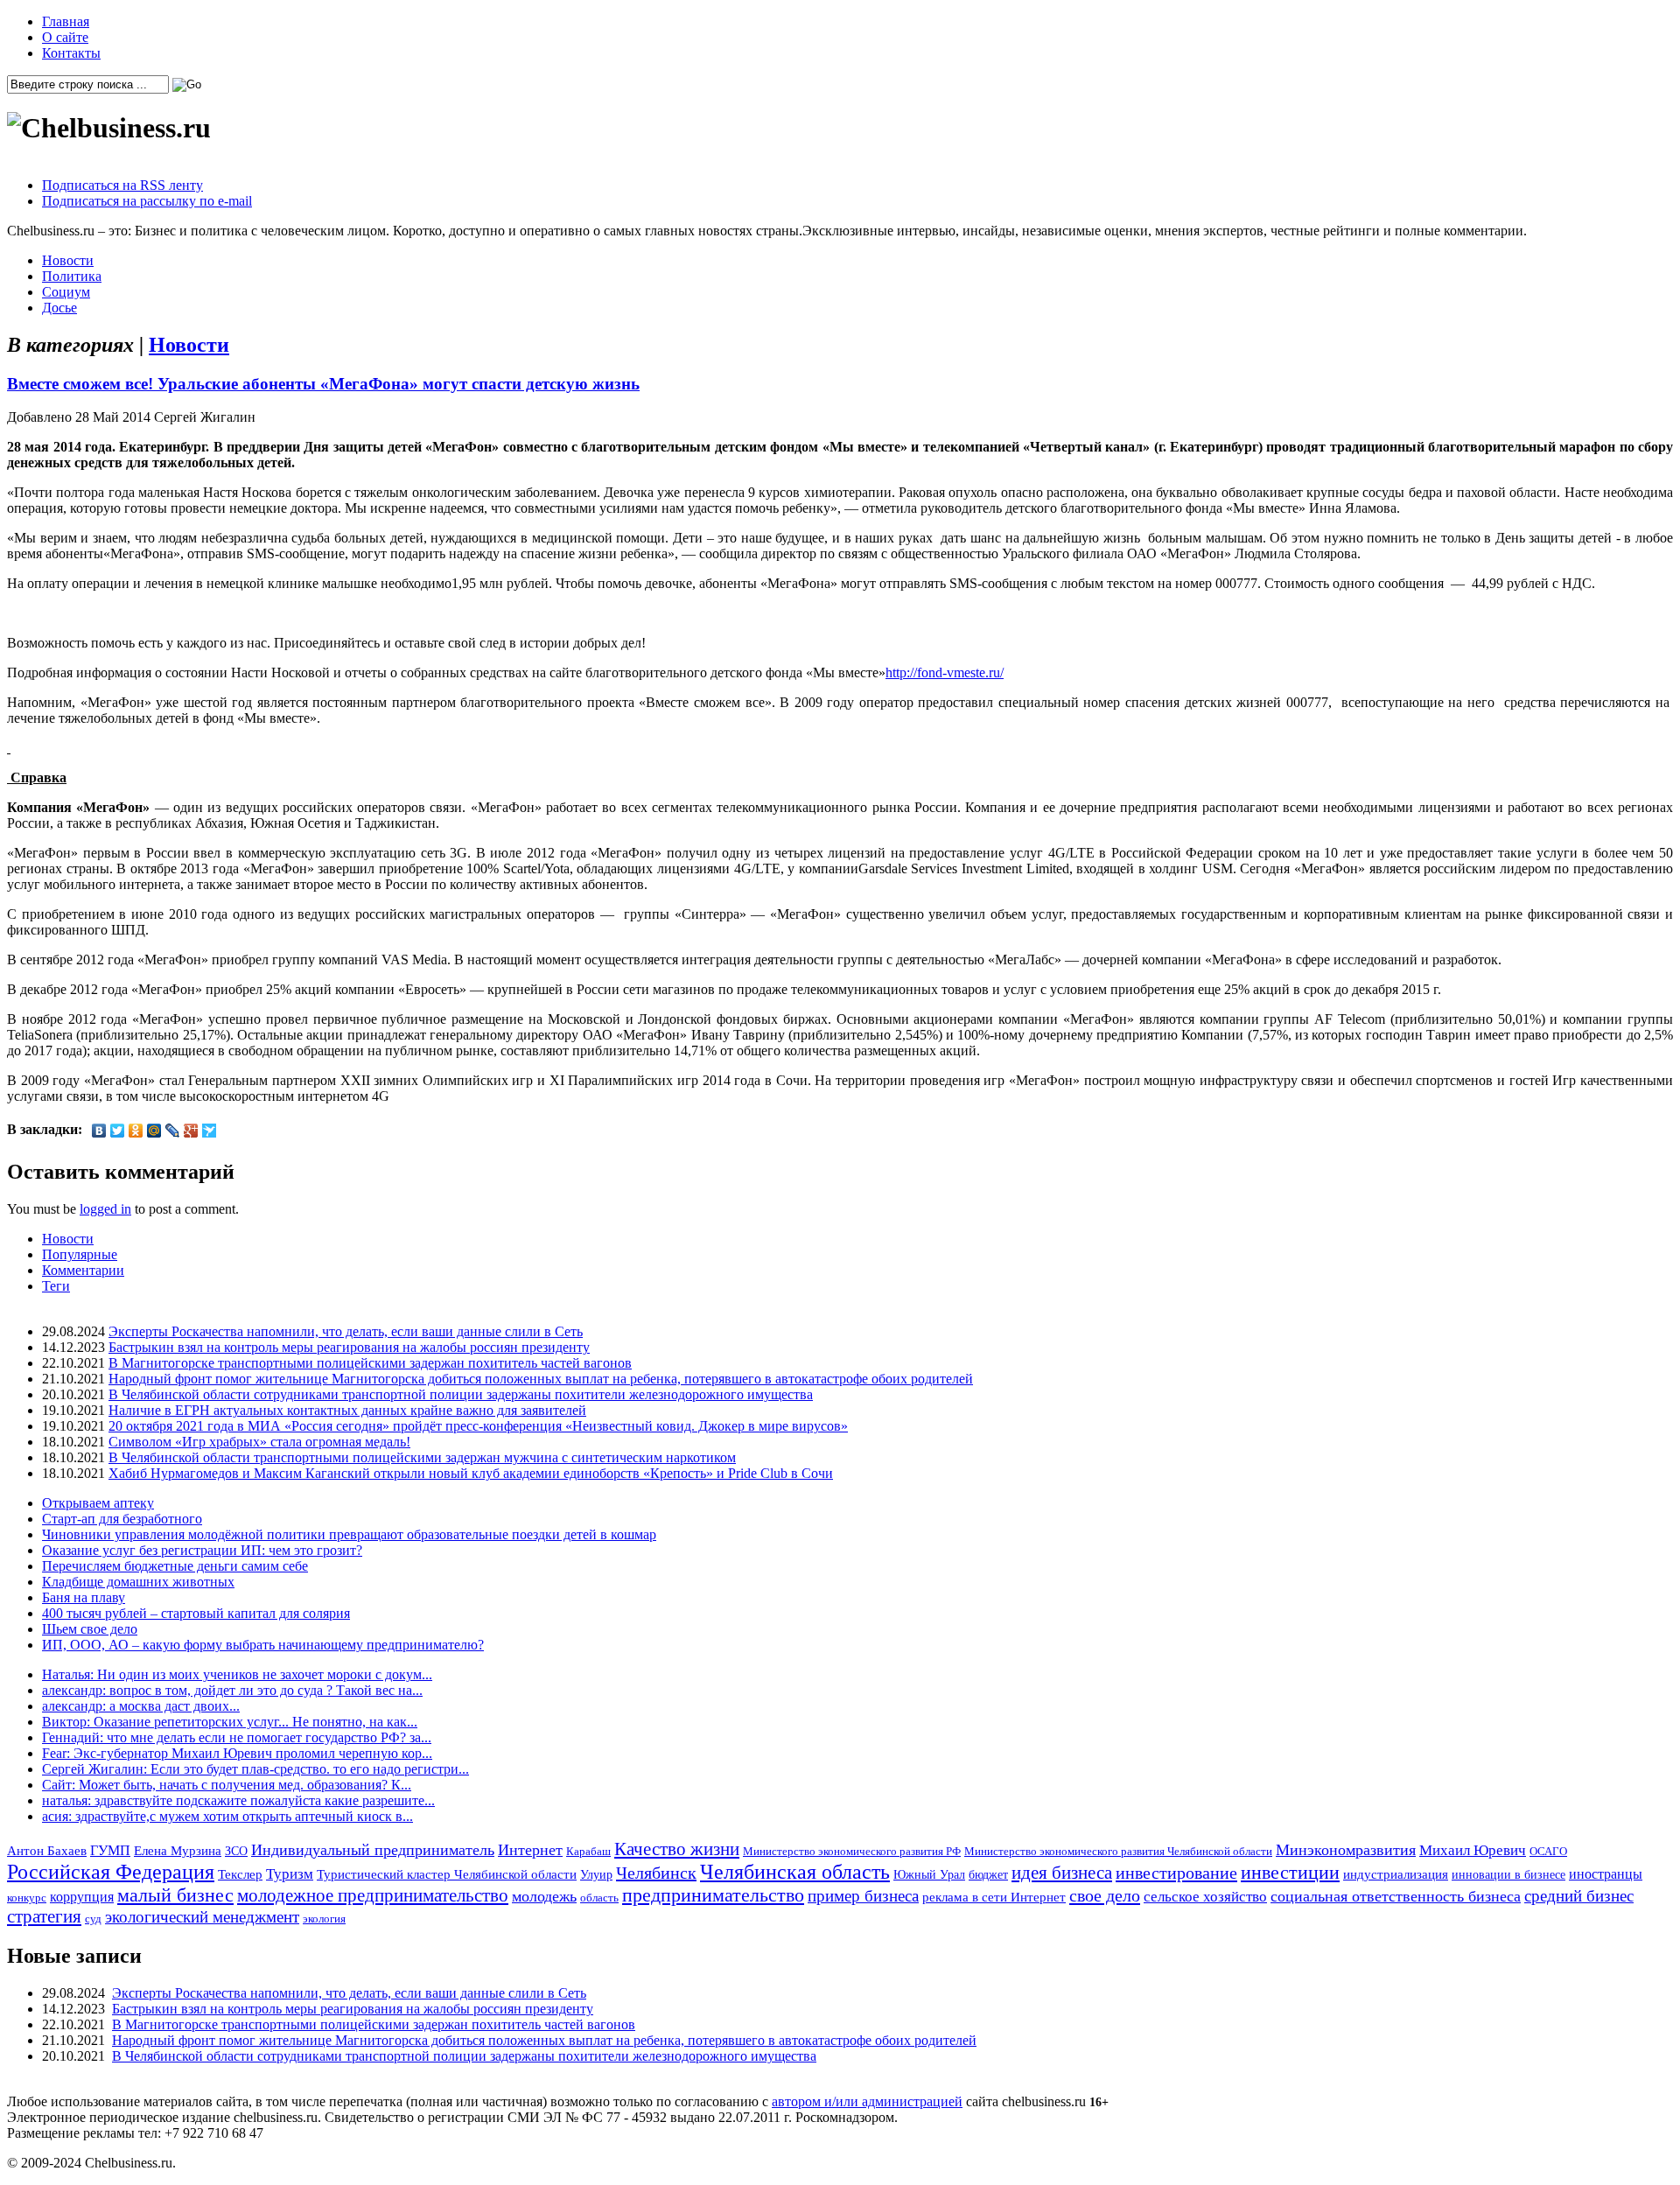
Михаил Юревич (1473, 1850)
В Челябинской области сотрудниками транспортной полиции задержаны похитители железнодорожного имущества (461, 1394)
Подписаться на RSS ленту (122, 185)
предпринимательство (713, 1895)
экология (324, 1919)
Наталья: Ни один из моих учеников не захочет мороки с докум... (237, 1674)
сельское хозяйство (1205, 1897)
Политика (72, 276)
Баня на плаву (84, 1597)
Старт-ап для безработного (122, 1519)
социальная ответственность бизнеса (1396, 1896)
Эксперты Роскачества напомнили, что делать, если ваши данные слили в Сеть (346, 1331)
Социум (66, 292)
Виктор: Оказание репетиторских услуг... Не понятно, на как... (230, 1722)
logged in (105, 1209)
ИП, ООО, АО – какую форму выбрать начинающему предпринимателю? (263, 1645)
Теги (56, 1286)
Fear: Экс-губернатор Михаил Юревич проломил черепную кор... (237, 1753)
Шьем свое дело (90, 1629)
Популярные (80, 1254)
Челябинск (656, 1873)
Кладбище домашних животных (138, 1582)
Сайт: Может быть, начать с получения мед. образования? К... (227, 1785)
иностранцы (1606, 1874)
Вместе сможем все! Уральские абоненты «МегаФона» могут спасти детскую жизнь (323, 384)
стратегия (44, 1916)
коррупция (82, 1897)
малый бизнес (175, 1895)
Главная (66, 21)
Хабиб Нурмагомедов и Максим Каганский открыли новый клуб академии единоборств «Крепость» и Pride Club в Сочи (471, 1473)
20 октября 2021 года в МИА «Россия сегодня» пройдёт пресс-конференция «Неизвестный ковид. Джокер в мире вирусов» (478, 1426)
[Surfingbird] (210, 1131)
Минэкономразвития (1346, 1850)
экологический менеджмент (202, 1917)
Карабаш (588, 1851)
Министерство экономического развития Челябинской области (1118, 1851)
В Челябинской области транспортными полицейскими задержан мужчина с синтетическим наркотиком (422, 1457)
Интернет (530, 1850)
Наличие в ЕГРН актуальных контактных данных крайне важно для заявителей (347, 1410)
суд (93, 1919)
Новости (68, 260)
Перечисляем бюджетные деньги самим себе (175, 1566)
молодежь (544, 1896)
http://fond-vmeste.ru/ (945, 672)
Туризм (290, 1874)
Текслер (240, 1874)
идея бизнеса (1062, 1873)
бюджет (988, 1874)
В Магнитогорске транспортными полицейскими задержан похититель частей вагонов (370, 1363)
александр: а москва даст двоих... (141, 1706)
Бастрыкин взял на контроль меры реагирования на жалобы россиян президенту (349, 1347)
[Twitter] (118, 1131)
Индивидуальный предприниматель (373, 1850)
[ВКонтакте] (99, 1131)
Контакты (71, 53)
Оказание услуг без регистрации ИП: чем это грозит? (202, 1550)
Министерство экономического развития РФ (852, 1851)
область (599, 1898)
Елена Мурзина (178, 1851)
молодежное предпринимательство (373, 1895)
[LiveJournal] (173, 1131)
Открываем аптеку (98, 1503)
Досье (59, 308)
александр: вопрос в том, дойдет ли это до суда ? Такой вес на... (232, 1690)
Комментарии (83, 1270)
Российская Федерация (111, 1872)
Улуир (596, 1874)
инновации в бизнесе (1508, 1874)
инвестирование (1176, 1873)
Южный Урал (929, 1874)
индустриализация (1396, 1874)
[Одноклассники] (136, 1131)
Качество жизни (677, 1849)
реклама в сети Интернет (994, 1897)
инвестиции (1290, 1873)
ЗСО (236, 1851)
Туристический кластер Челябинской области (447, 1874)
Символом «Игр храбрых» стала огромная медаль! (259, 1442)
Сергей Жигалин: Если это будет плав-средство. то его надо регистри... (255, 1769)
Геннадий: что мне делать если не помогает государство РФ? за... (237, 1737)
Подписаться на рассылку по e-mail (147, 201)
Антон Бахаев (47, 1850)
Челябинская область (795, 1872)
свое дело (1105, 1895)
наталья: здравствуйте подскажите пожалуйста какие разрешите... (238, 1800)
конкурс (27, 1898)
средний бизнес (1579, 1896)
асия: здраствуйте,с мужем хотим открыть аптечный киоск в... (227, 1816)
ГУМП (110, 1851)
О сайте (65, 37)
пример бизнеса (863, 1896)
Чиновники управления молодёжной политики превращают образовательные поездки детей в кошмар (349, 1534)
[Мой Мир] (154, 1131)
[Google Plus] (191, 1131)
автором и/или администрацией (867, 2101)
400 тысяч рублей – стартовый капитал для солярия (196, 1613)
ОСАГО (1548, 1851)
